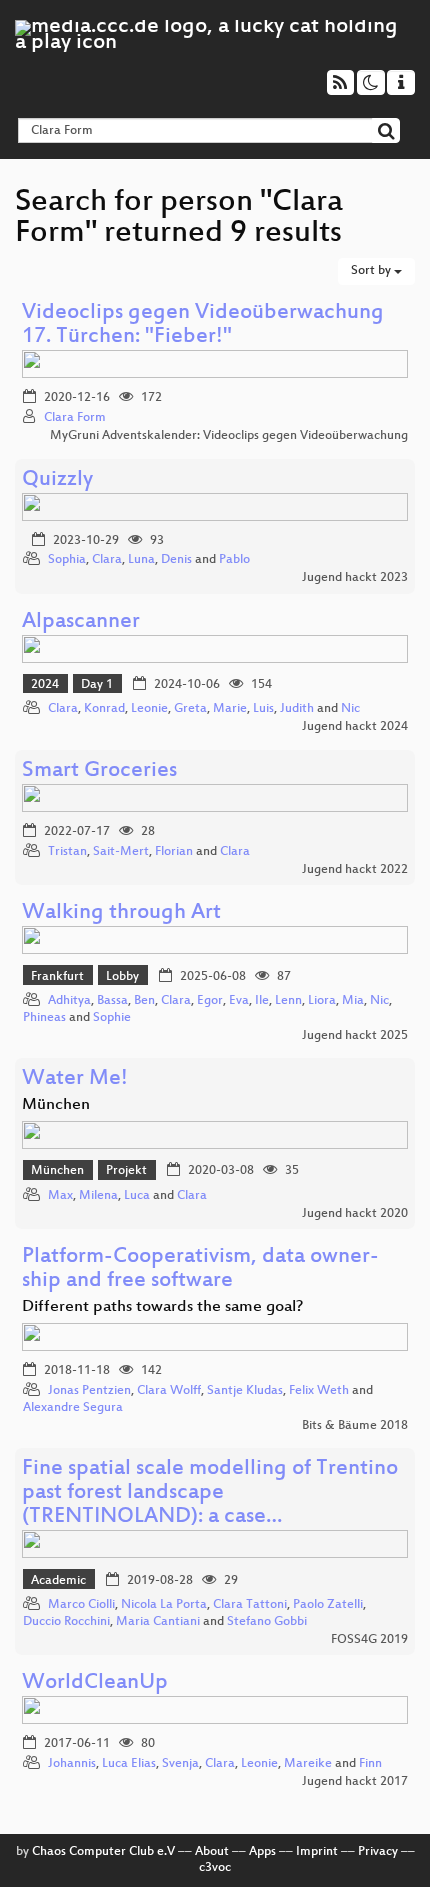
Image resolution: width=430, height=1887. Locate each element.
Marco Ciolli (81, 1605)
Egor (210, 1001)
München (57, 1171)
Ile (262, 1001)
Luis (263, 709)
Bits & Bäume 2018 (355, 1426)
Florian (174, 852)
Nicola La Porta (164, 1605)
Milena (98, 1196)
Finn (370, 1764)
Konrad (104, 709)
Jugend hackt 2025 (355, 1036)
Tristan (67, 852)
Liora (322, 1001)
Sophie (112, 1018)
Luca (137, 1196)
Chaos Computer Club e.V (103, 1852)
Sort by (372, 271)
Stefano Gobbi (267, 1622)
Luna (141, 560)
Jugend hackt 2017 (355, 1782)
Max (60, 1196)
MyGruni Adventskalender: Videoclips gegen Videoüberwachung (229, 436)
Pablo (234, 560)
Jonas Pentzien (89, 1391)
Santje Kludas (245, 1391)
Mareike (308, 1764)
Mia (353, 1001)
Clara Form (75, 418)
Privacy (378, 1852)
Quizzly (57, 480)
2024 (45, 685)
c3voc (215, 1868)
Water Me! (75, 1079)
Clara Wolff (169, 1391)
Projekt (126, 1171)
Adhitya (69, 1001)
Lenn (288, 1001)
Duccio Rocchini (66, 1622)
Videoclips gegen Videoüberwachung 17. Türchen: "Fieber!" (203, 325)
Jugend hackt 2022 (355, 870)
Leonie (149, 709)
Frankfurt (57, 977)
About (212, 1852)
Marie (230, 709)
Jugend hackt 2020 (355, 1214)
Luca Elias (129, 1764)
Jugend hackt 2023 (355, 578)
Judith (297, 709)
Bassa (112, 1001)
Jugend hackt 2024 (355, 727)
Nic (350, 709)
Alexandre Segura (73, 1408)
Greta (190, 709)
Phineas (44, 1018)
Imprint (317, 1852)
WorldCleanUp (95, 1683)
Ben (144, 1001)
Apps (262, 1852)
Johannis (72, 1764)
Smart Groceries (99, 771)
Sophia (67, 560)
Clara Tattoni (250, 1605)
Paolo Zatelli (328, 1605)
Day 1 (97, 685)
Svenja (180, 1764)
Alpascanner (81, 622)
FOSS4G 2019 (369, 1640)
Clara (107, 560)
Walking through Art (121, 913)
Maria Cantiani (158, 1622)
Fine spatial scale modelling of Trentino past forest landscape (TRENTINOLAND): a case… (210, 1493)
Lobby (122, 977)
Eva (239, 1001)
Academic (58, 1581)
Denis (176, 560)
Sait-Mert (121, 852)
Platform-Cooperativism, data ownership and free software (200, 1269)
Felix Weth (319, 1391)
